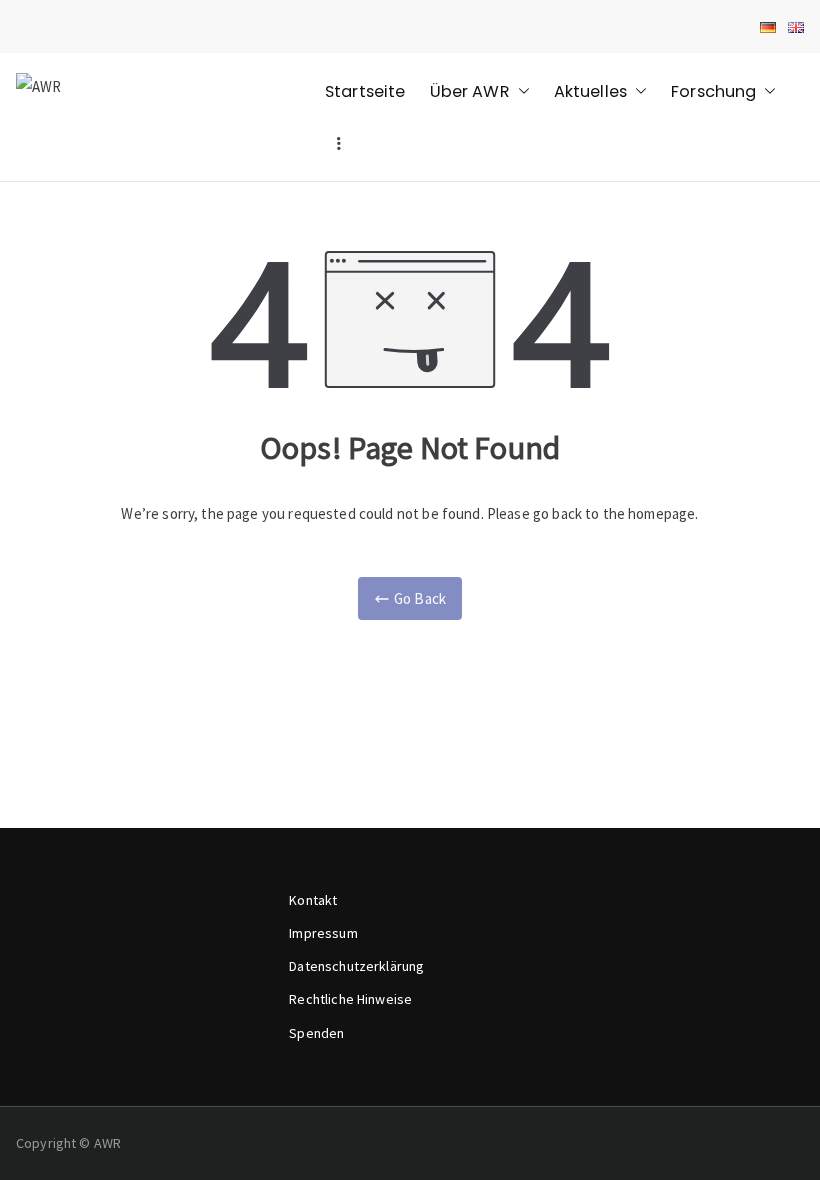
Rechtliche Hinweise (350, 999)
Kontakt (313, 900)
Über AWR (470, 91)
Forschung (713, 91)
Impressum (323, 933)
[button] (520, 91)
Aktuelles (590, 91)
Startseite (365, 91)
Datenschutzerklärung (356, 966)
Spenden (316, 1033)
